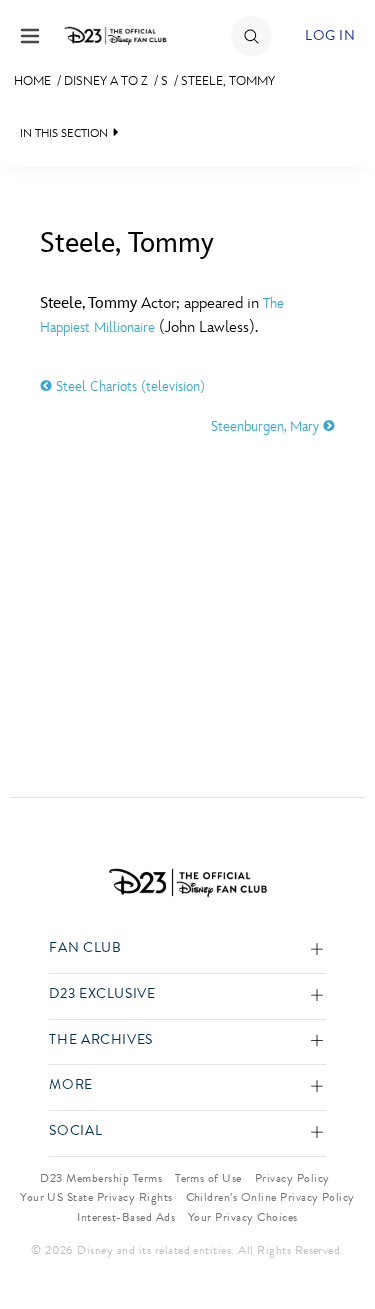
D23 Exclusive (102, 994)
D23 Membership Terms (101, 1178)
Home (32, 81)
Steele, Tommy (228, 81)
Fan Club (85, 948)
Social (75, 1131)
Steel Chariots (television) (128, 386)
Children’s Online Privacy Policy (270, 1197)
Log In (330, 35)
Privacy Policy (292, 1178)
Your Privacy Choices (243, 1217)
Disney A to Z (106, 81)
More (71, 1085)
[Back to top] (336, 1242)
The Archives (101, 1040)
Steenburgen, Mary (267, 426)
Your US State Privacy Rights (96, 1197)
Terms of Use (208, 1178)
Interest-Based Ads (126, 1217)
